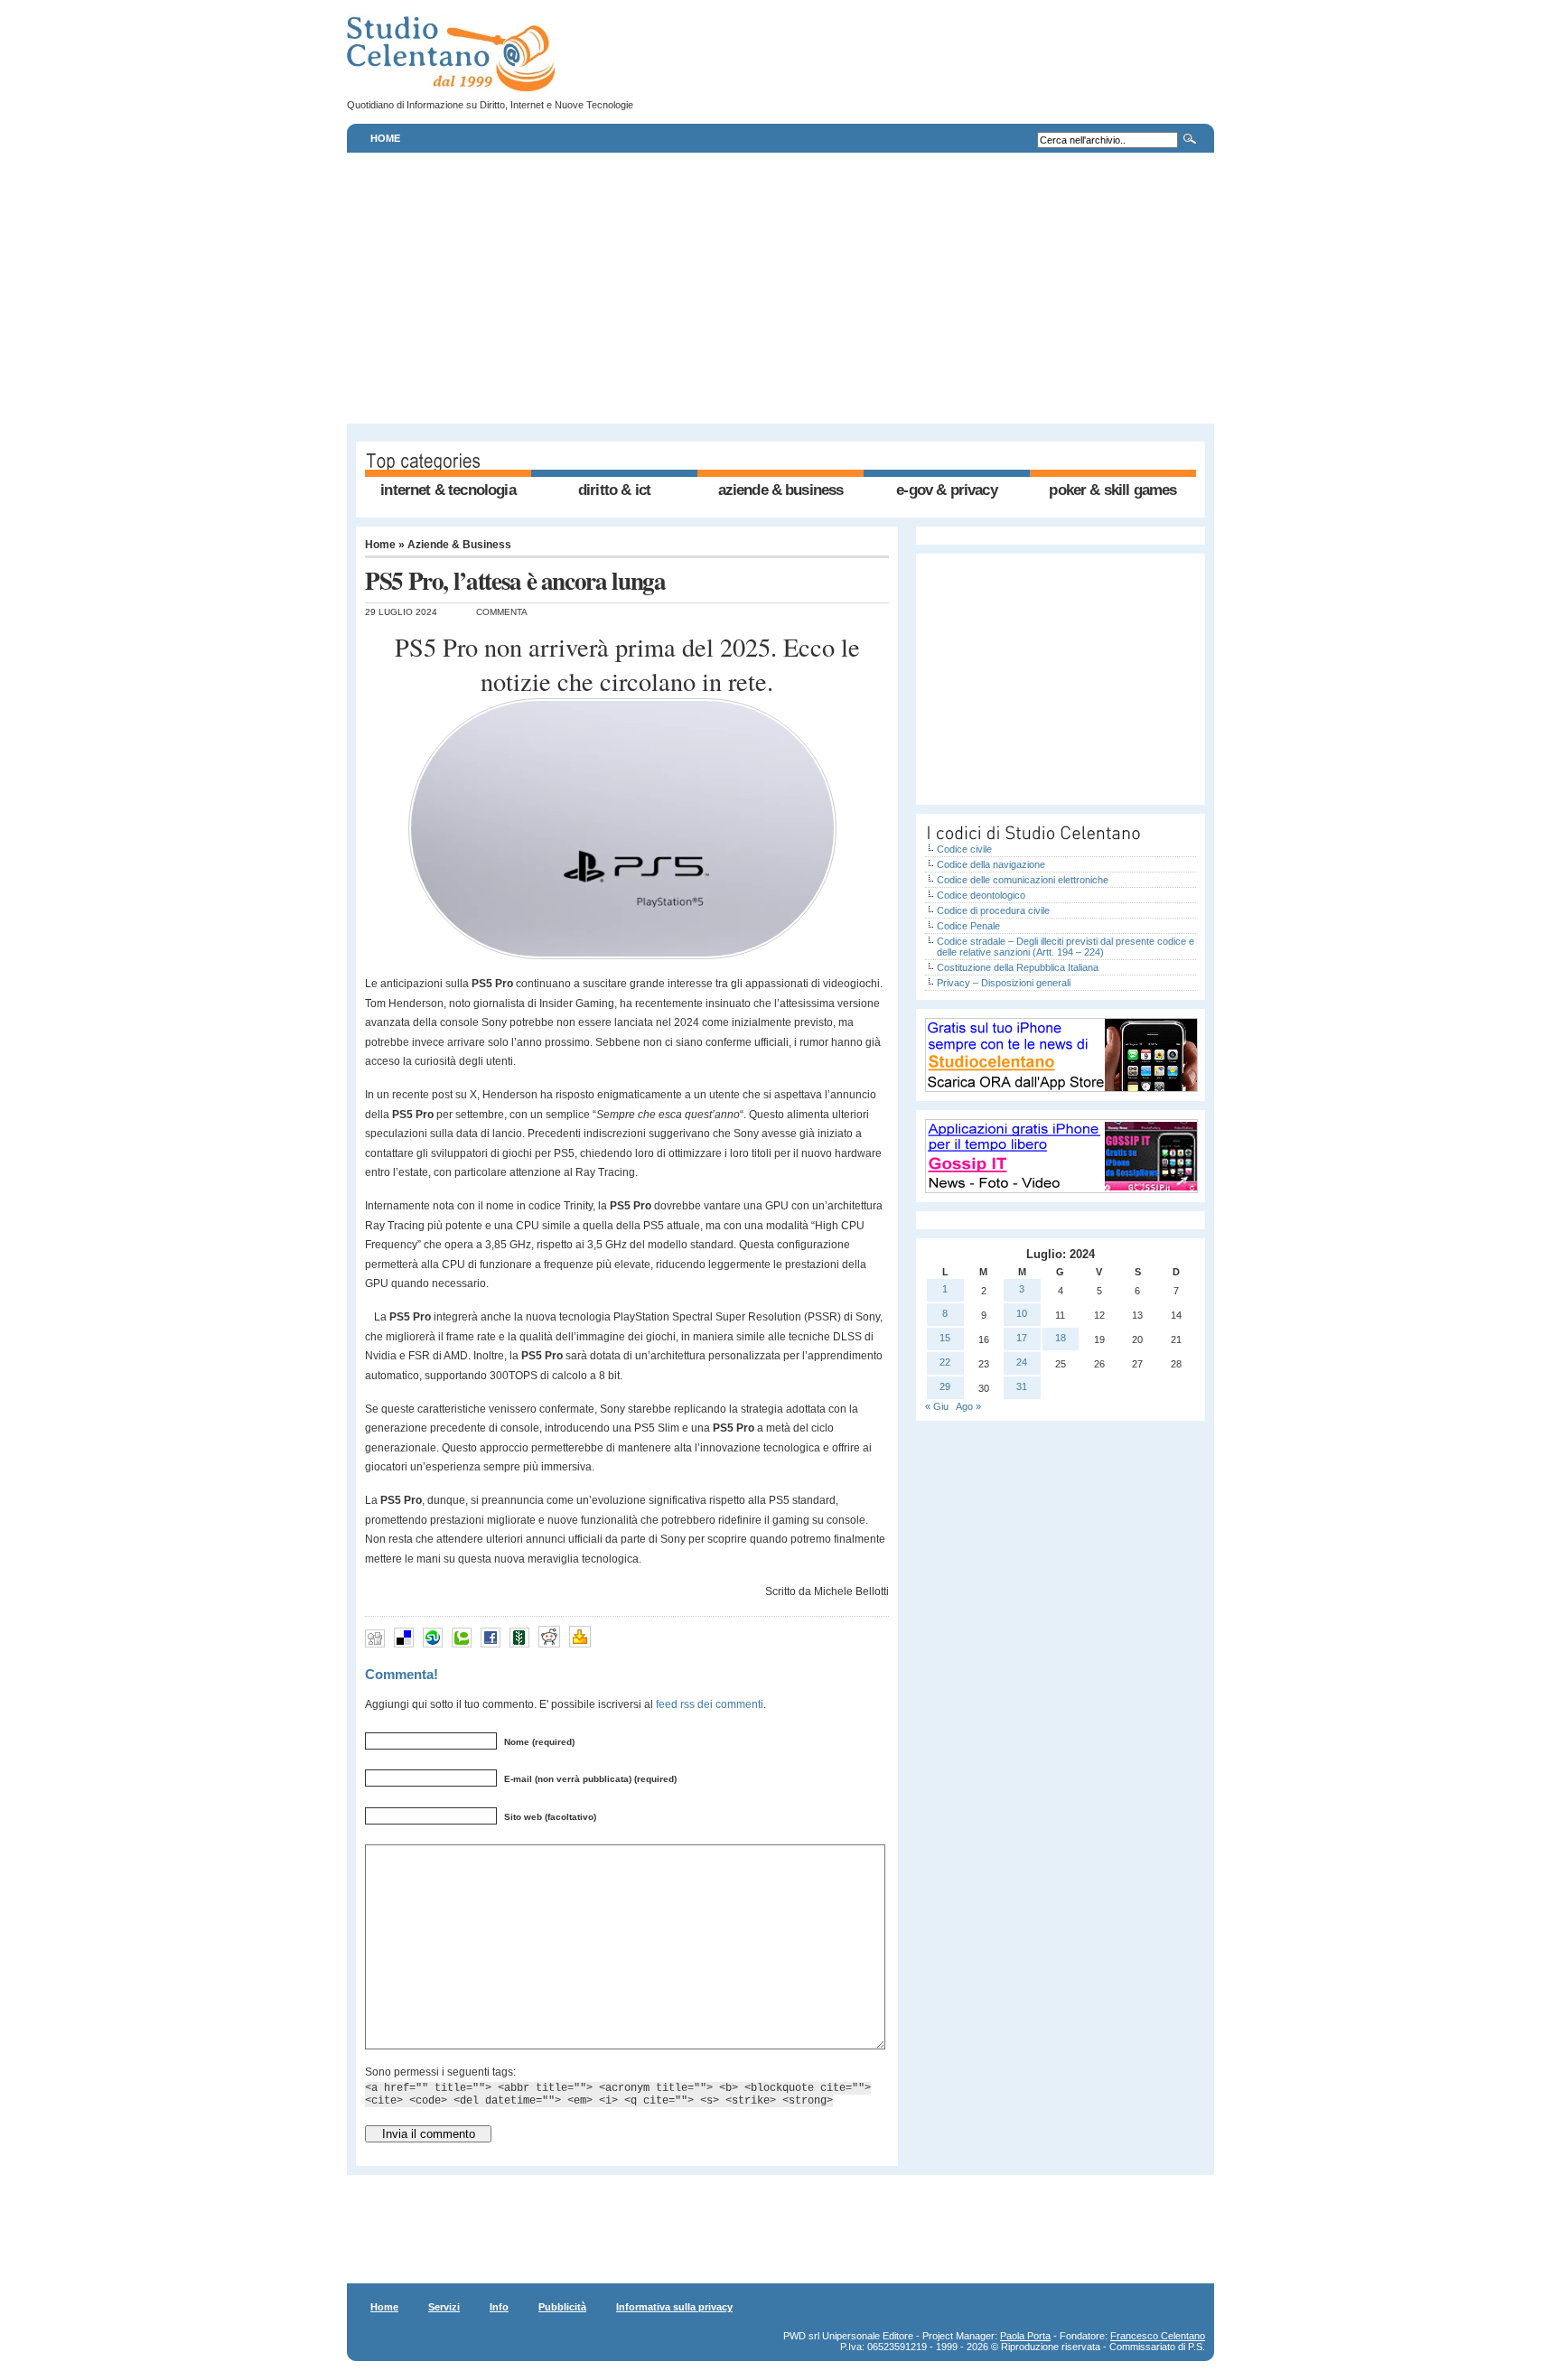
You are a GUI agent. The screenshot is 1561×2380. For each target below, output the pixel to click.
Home (385, 138)
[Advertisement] (780, 288)
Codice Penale (968, 926)
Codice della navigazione (991, 864)
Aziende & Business (781, 490)
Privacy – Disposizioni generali (1004, 983)
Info (499, 2307)
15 (945, 1338)
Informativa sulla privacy (674, 2307)
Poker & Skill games (1112, 490)
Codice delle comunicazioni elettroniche (1023, 880)
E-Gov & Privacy (946, 490)
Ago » (968, 1406)
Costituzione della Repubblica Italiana (1018, 967)
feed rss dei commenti (710, 1704)
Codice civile (964, 849)
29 (945, 1386)
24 (1022, 1362)
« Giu (937, 1406)
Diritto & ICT (614, 490)
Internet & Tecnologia (448, 490)
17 (1022, 1338)
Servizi (444, 2307)
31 (1022, 1386)
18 (1061, 1338)
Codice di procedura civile (993, 910)
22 (945, 1362)
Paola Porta (1025, 2336)
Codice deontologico (981, 895)
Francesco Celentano (1158, 2336)
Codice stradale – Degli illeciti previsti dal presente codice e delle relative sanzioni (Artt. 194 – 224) (1066, 947)
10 (1022, 1313)
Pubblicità (562, 2307)
